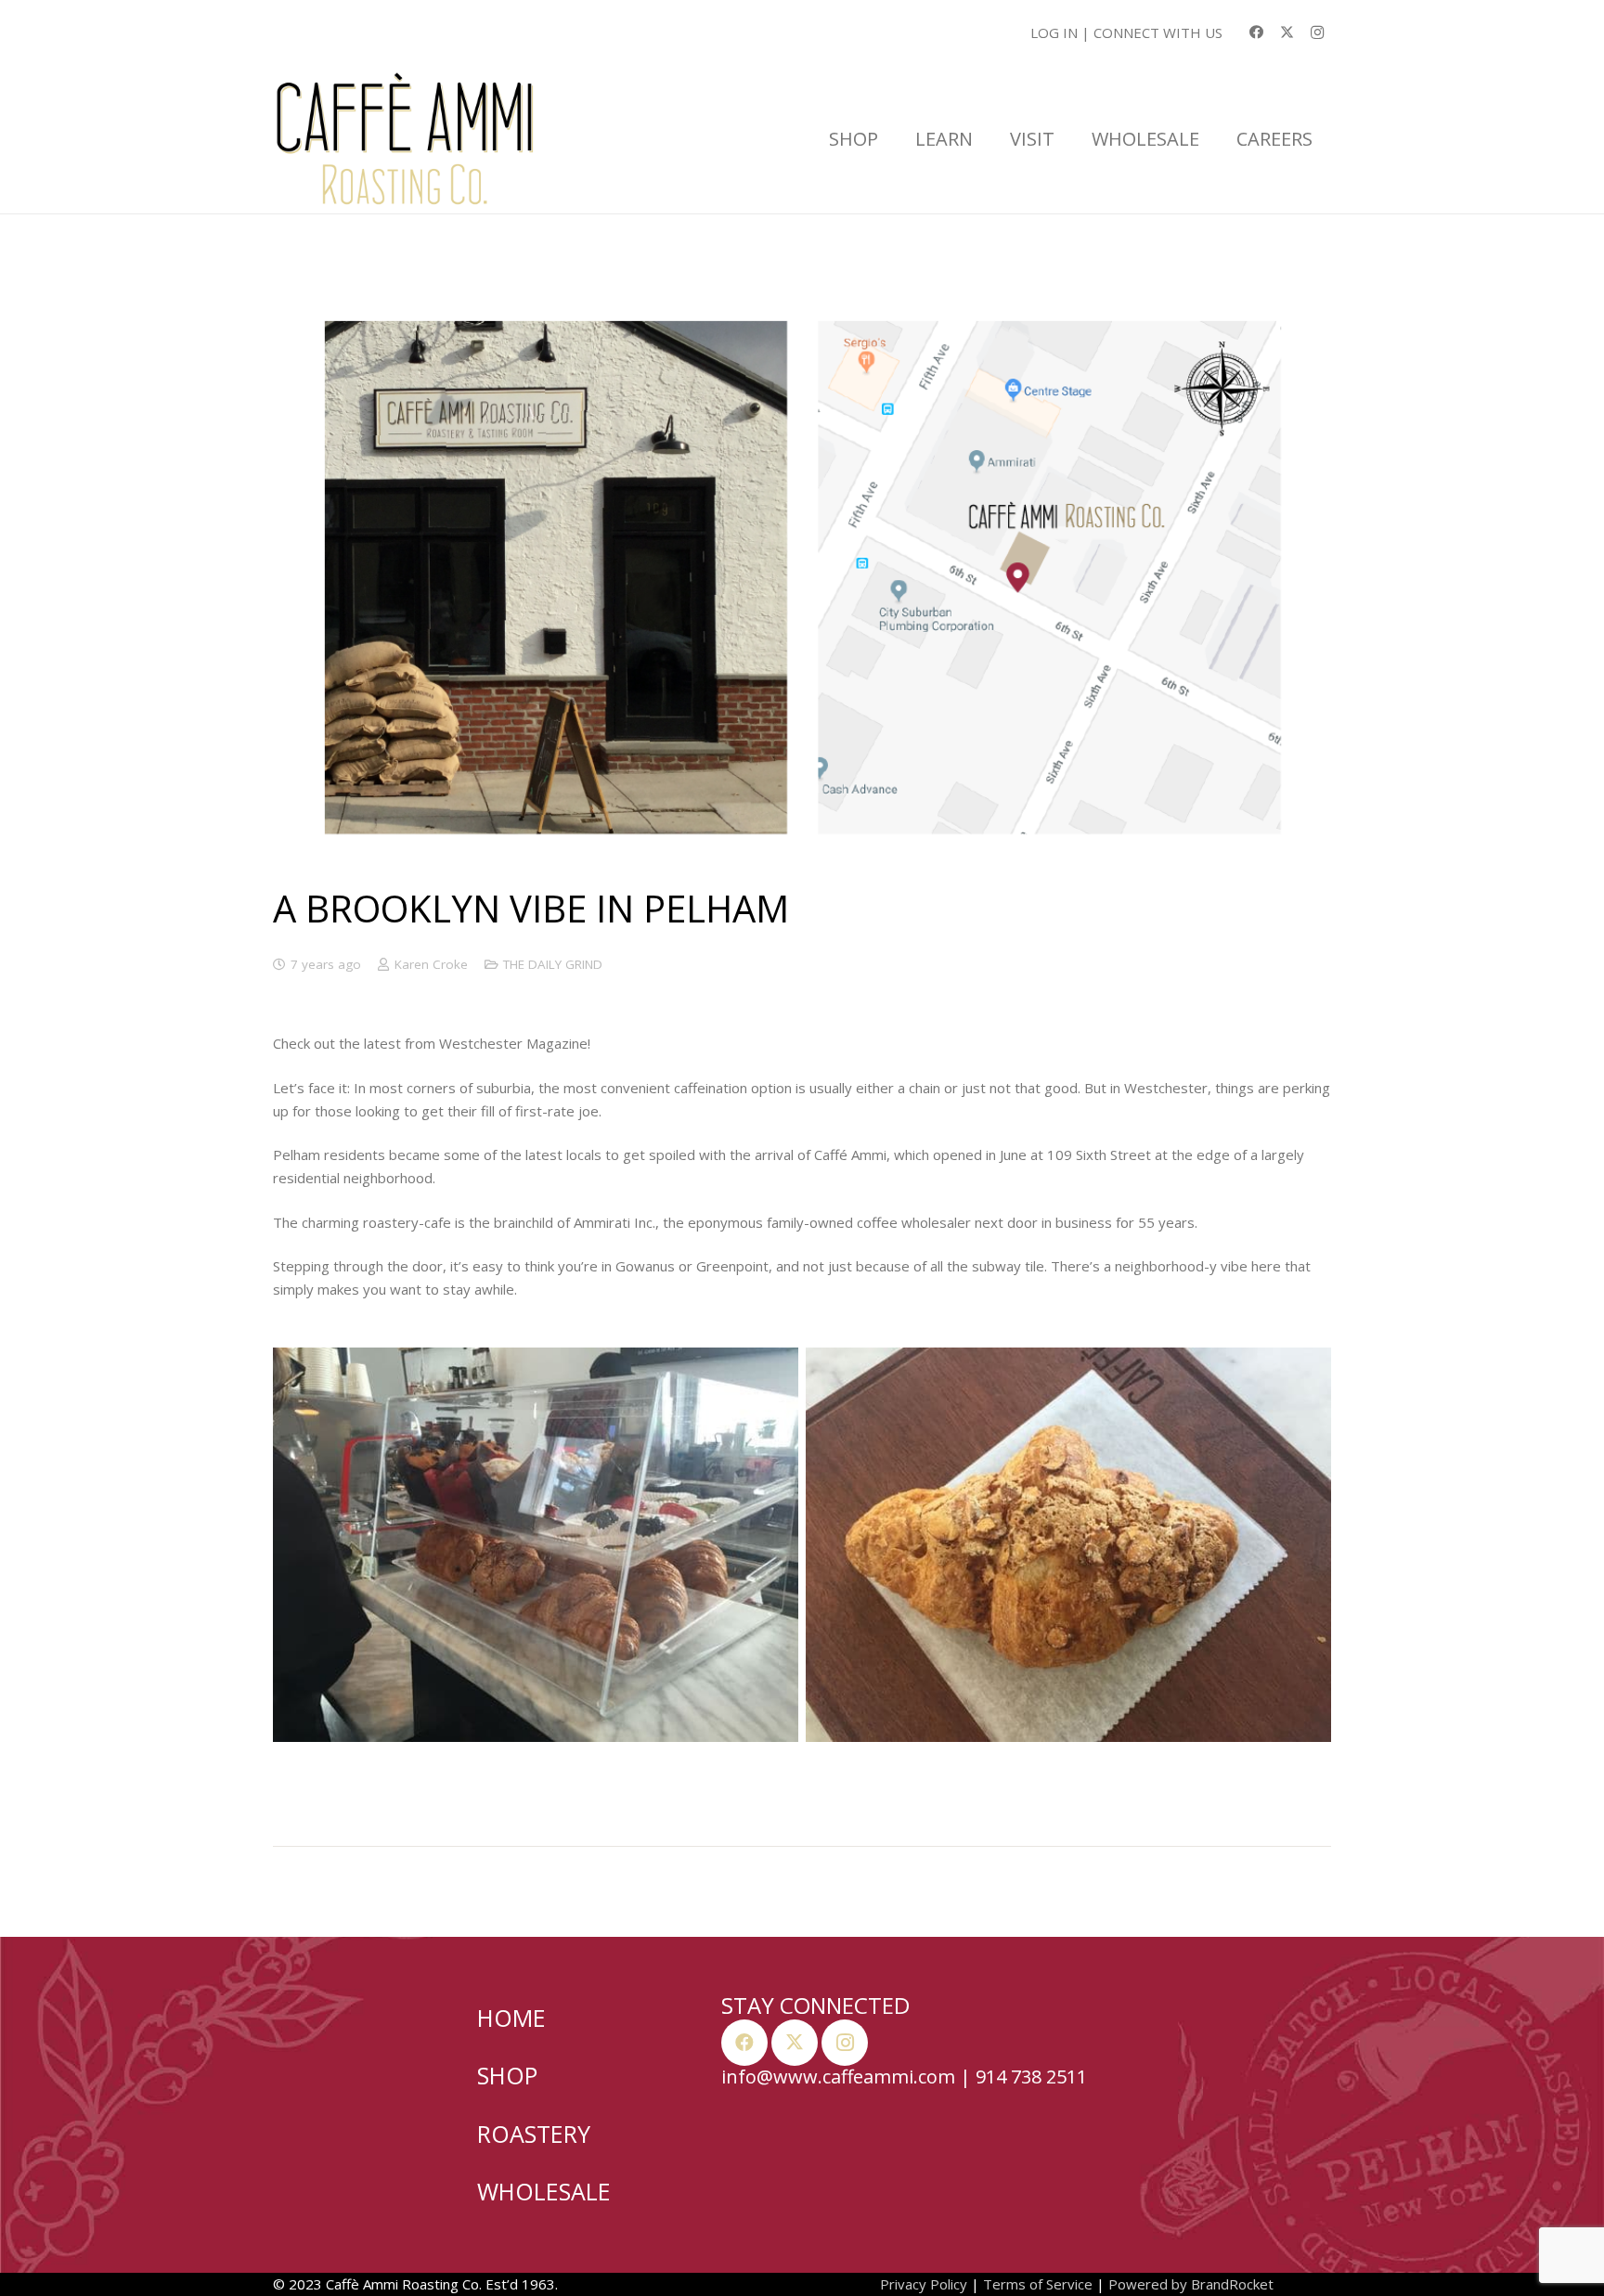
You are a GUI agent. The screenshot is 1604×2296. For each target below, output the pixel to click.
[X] (1287, 32)
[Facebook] (1256, 32)
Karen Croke (431, 964)
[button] (887, 139)
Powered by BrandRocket (1191, 2284)
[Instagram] (1317, 32)
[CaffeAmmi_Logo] (405, 139)
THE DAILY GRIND (553, 964)
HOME (511, 2018)
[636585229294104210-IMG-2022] (1068, 1545)
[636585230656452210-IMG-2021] (536, 1545)
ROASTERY (534, 2134)
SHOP (507, 2075)
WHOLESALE (544, 2191)
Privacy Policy (924, 2284)
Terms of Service (1038, 2284)
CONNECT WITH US (1158, 32)
